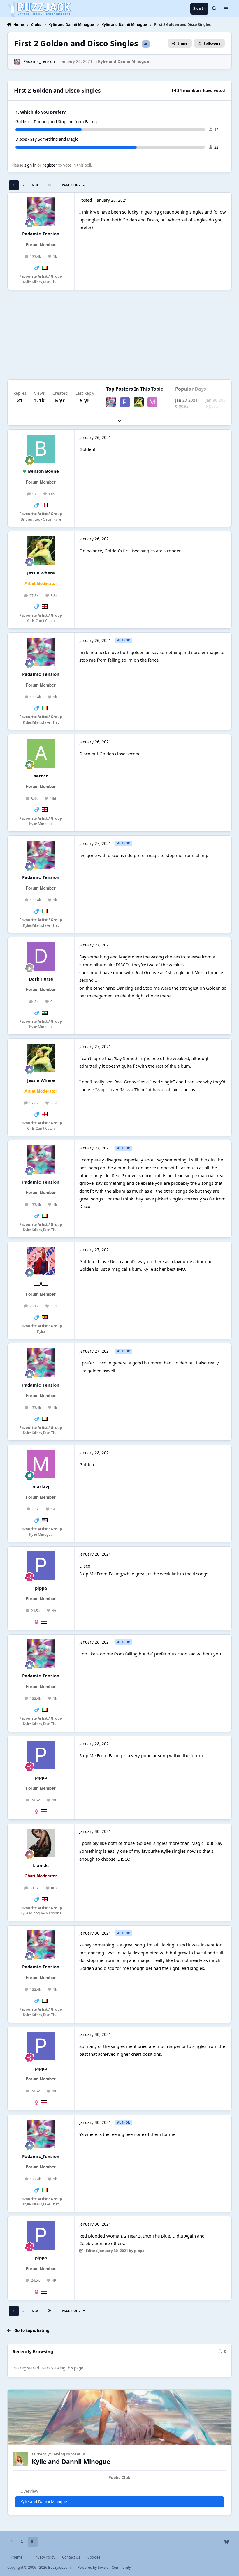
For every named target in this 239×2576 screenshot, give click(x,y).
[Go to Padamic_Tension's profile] (17, 62)
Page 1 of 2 (72, 185)
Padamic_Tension (39, 61)
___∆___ (41, 1283)
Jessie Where (41, 573)
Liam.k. (41, 1865)
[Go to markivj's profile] (152, 402)
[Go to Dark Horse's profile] (41, 956)
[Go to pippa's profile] (125, 402)
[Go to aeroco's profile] (41, 753)
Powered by (104, 2567)
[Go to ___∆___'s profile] (41, 1261)
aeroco (41, 776)
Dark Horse (41, 979)
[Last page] (49, 185)
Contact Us (71, 2557)
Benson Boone (43, 471)
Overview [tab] (29, 2491)
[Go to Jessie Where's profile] (139, 402)
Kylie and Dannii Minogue (123, 61)
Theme (17, 2557)
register (50, 165)
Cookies (94, 2557)
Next (36, 185)
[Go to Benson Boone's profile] (41, 449)
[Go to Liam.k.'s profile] (41, 1843)
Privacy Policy (44, 2557)
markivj (41, 1486)
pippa (41, 1588)
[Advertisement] (120, 334)
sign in (30, 165)
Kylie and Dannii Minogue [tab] (44, 2502)
